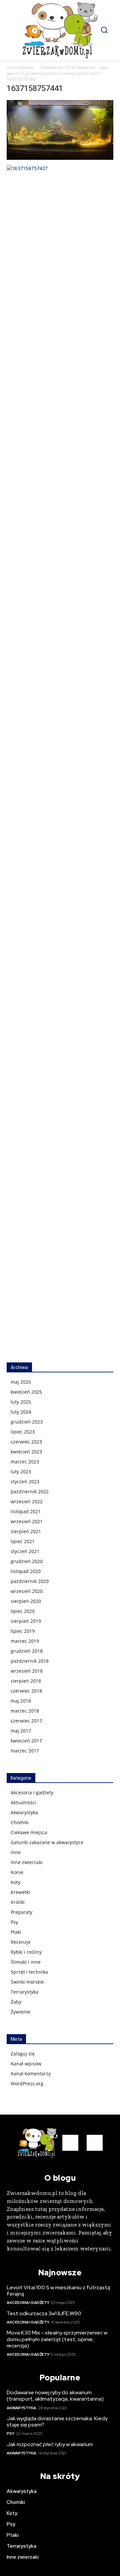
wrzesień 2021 (27, 1521)
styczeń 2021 (25, 1551)
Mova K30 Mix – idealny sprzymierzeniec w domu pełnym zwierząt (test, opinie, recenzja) (57, 2339)
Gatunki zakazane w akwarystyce (47, 1842)
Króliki (18, 1902)
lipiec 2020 (23, 1611)
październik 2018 (30, 1661)
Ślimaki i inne (26, 1962)
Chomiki (20, 1822)
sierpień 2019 (26, 1621)
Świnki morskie (27, 1982)
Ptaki (16, 1932)
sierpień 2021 (26, 1531)
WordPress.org (27, 2083)
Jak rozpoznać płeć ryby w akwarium (50, 2444)
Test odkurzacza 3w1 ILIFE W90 (44, 2313)
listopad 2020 (26, 1571)
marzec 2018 (25, 1711)
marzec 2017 (25, 1751)
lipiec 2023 (23, 1432)
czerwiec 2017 (26, 1721)
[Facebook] (70, 2143)
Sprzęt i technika (29, 1972)
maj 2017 (21, 1731)
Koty (15, 1882)
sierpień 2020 (26, 1601)
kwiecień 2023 (26, 1452)
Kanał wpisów (26, 2064)
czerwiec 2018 (26, 1691)
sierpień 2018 (26, 1681)
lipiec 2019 (23, 1631)
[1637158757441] (60, 158)
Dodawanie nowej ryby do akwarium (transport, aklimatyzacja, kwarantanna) (55, 2396)
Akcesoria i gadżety (32, 1792)
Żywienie (20, 2012)
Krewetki (20, 1892)
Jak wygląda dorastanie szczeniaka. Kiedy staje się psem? (57, 2422)
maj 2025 (21, 1382)
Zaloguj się (23, 2054)
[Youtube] (95, 2143)
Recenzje (21, 1942)
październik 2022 (30, 1491)
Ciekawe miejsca (29, 1832)
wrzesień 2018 (27, 1671)
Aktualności (23, 1802)
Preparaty (21, 1912)
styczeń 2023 (25, 1482)
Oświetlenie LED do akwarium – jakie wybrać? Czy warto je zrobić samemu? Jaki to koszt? (57, 70)
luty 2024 (21, 1412)
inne (16, 1852)
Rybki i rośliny (26, 1952)
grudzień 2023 (27, 1422)
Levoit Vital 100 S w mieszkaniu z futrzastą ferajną (58, 2291)
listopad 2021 (26, 1511)
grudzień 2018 (27, 1651)
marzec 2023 (25, 1462)
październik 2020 (30, 1581)
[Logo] (60, 30)
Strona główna (20, 67)
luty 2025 (21, 1402)
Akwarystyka (24, 1812)
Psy (14, 1922)
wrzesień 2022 (27, 1501)
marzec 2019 (25, 1641)
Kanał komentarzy (31, 2074)
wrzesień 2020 (27, 1591)
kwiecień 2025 (26, 1392)
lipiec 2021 (23, 1541)
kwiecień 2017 (26, 1741)
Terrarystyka (24, 1992)
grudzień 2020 (27, 1561)
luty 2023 (21, 1472)
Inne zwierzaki (27, 1862)
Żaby (16, 2002)
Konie (17, 1872)
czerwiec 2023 (26, 1442)
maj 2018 (21, 1701)
